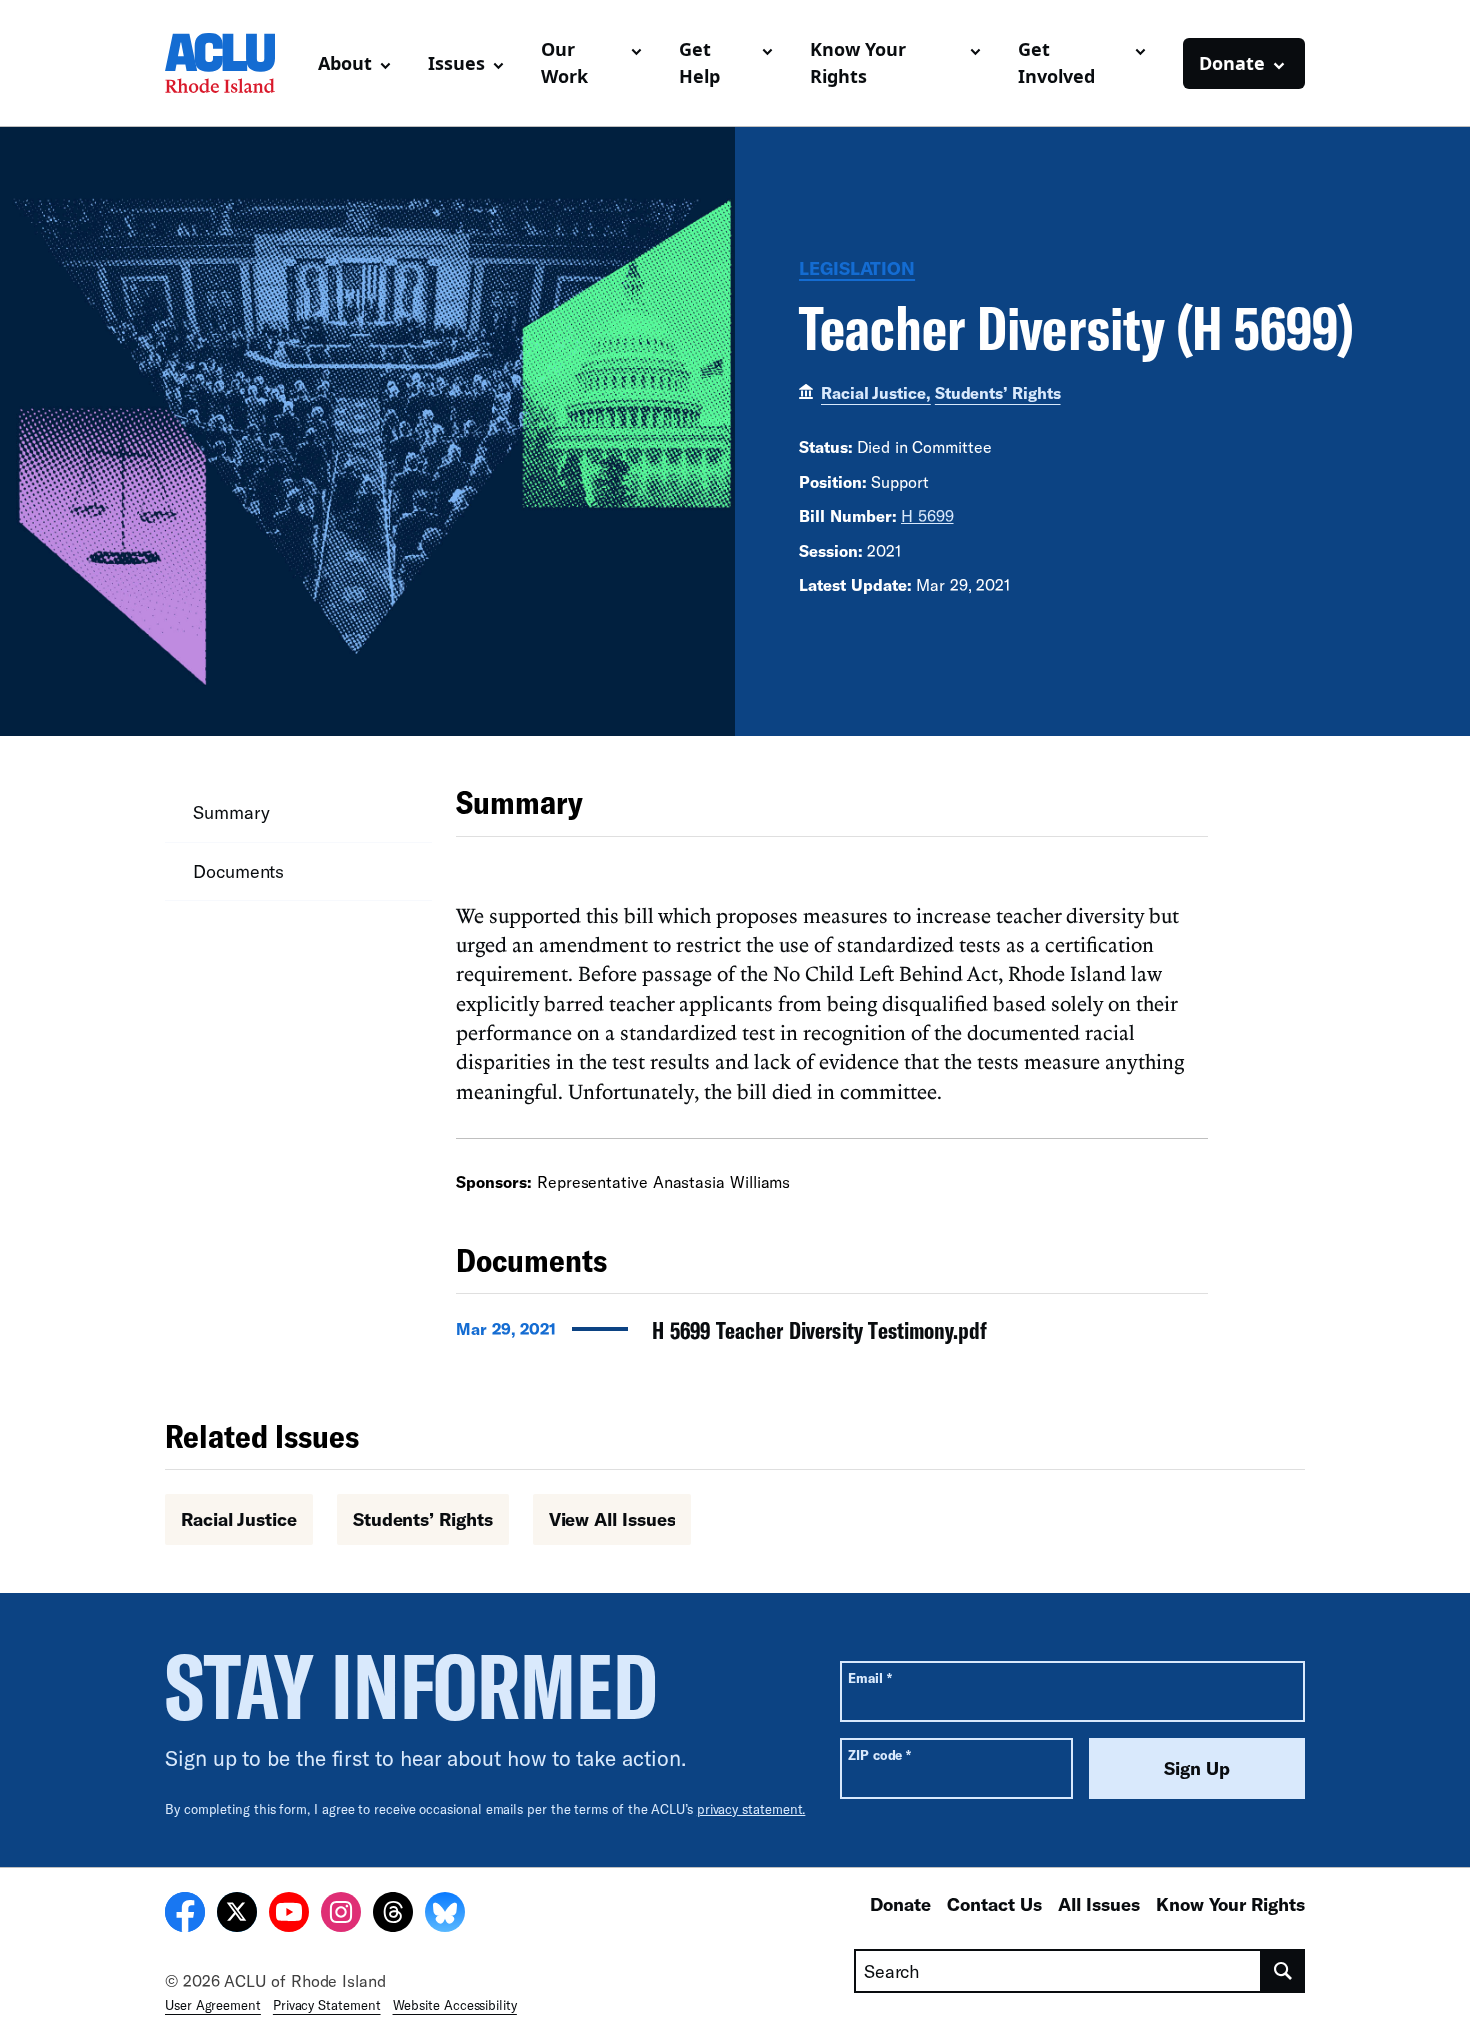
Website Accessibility (455, 2005)
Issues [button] (456, 63)
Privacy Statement (327, 2005)
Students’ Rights (998, 392)
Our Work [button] (564, 62)
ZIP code (879, 1754)
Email (869, 1677)
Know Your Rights (1230, 1904)
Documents (238, 871)
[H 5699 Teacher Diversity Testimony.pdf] (832, 1336)
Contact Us (994, 1904)
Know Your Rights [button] (858, 62)
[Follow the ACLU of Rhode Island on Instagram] (341, 1915)
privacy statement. (751, 1809)
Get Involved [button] (1056, 62)
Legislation (857, 268)
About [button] (345, 63)
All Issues (1099, 1904)
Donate (900, 1904)
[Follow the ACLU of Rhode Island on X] (237, 1915)
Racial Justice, (876, 392)
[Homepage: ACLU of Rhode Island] (233, 63)
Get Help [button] (699, 62)
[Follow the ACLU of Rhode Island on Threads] (393, 1915)
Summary (231, 812)
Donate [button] (1232, 63)
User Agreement (213, 2005)
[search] (1283, 1971)
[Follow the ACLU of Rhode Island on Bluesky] (445, 1915)
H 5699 (927, 515)
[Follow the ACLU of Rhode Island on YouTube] (289, 1915)
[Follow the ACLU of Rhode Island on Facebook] (185, 1915)
